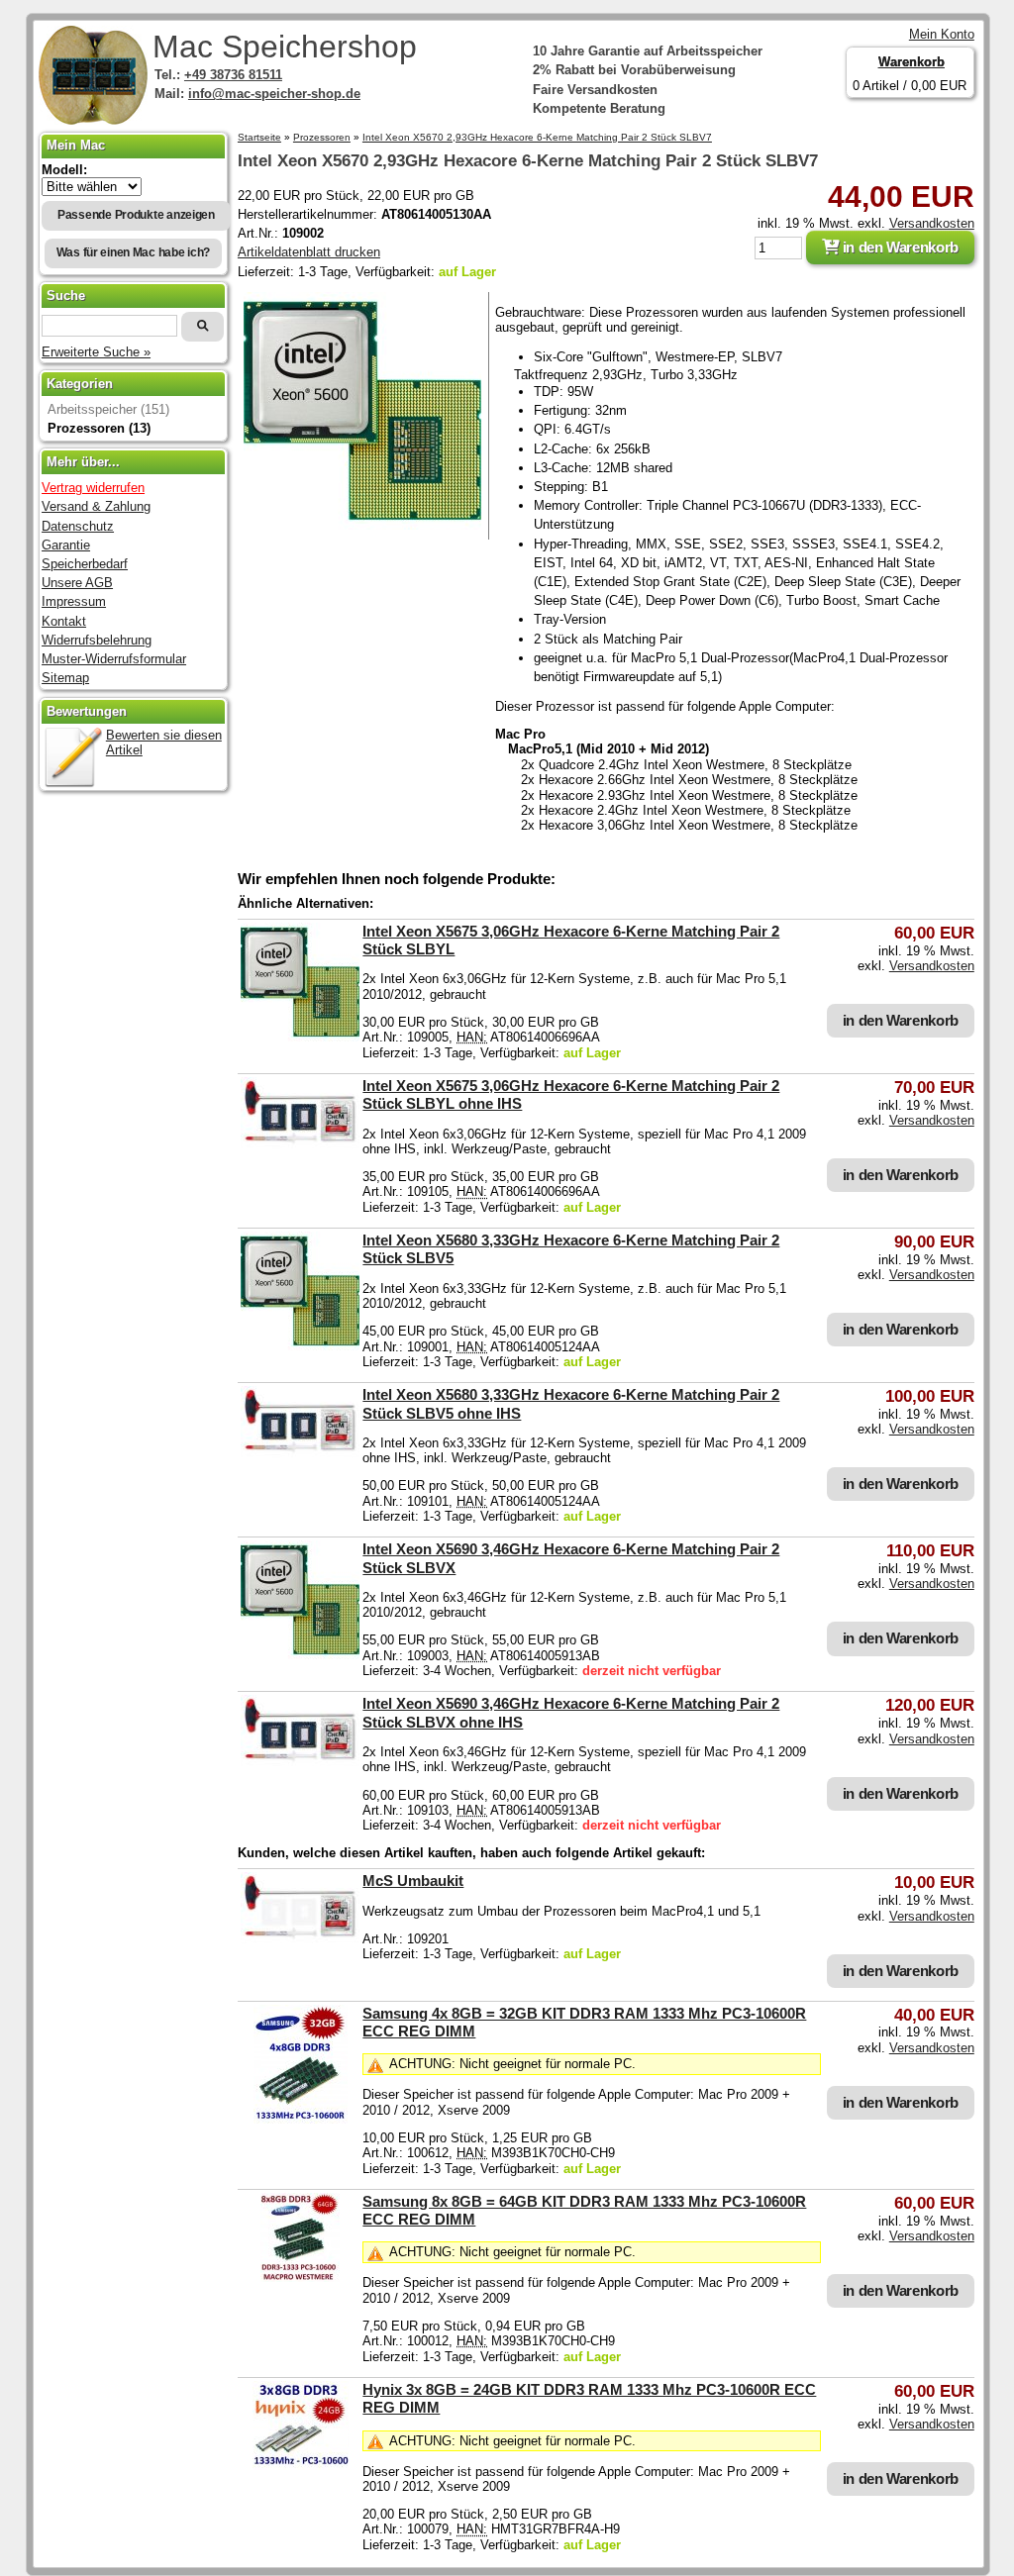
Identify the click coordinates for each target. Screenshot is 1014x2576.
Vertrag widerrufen (93, 488)
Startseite (259, 137)
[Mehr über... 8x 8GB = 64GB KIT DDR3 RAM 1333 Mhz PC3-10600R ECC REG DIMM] (300, 2278)
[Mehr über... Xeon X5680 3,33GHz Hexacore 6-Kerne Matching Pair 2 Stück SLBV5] (300, 1346)
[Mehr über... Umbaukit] (300, 1939)
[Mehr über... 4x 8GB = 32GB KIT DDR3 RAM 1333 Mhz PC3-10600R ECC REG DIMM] (301, 2119)
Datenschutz (78, 526)
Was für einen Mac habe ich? (134, 252)
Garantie (66, 545)
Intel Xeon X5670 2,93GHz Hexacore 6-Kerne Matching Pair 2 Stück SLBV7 (537, 137)
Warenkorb (912, 62)
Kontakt (64, 621)
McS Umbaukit (413, 1881)
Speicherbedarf (85, 564)
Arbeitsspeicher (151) (108, 409)
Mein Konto (942, 34)
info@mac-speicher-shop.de (274, 94)
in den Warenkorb (899, 247)
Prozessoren (322, 137)
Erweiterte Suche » (96, 352)
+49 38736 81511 (233, 75)
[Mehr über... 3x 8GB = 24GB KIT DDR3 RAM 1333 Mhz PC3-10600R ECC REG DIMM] (301, 2466)
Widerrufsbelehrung (97, 640)
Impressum (74, 601)
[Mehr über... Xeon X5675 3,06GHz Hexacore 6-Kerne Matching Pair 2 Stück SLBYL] (300, 1037)
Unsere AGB (77, 583)
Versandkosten (932, 223)
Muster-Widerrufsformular (114, 659)
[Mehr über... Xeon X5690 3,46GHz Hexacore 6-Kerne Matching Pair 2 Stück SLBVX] (300, 1655)
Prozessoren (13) (99, 428)
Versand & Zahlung (96, 506)
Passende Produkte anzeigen (136, 215)
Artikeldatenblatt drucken (309, 252)
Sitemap (65, 678)
